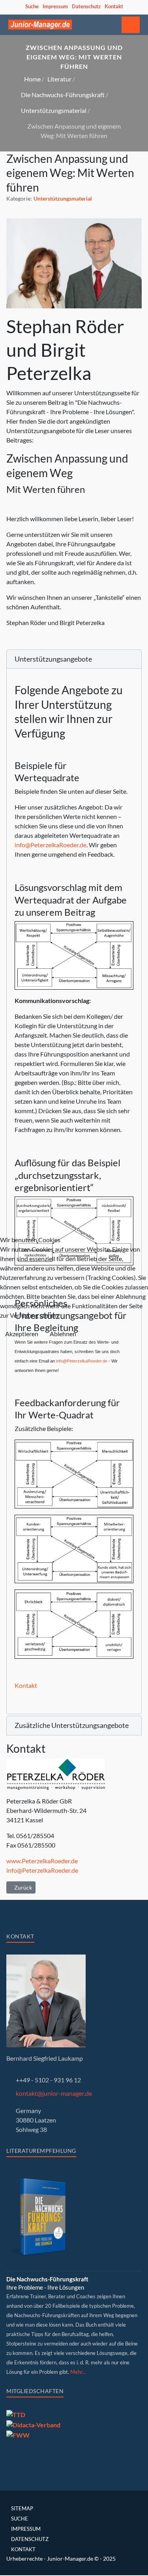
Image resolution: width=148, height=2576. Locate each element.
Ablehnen (63, 1334)
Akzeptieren (22, 1334)
